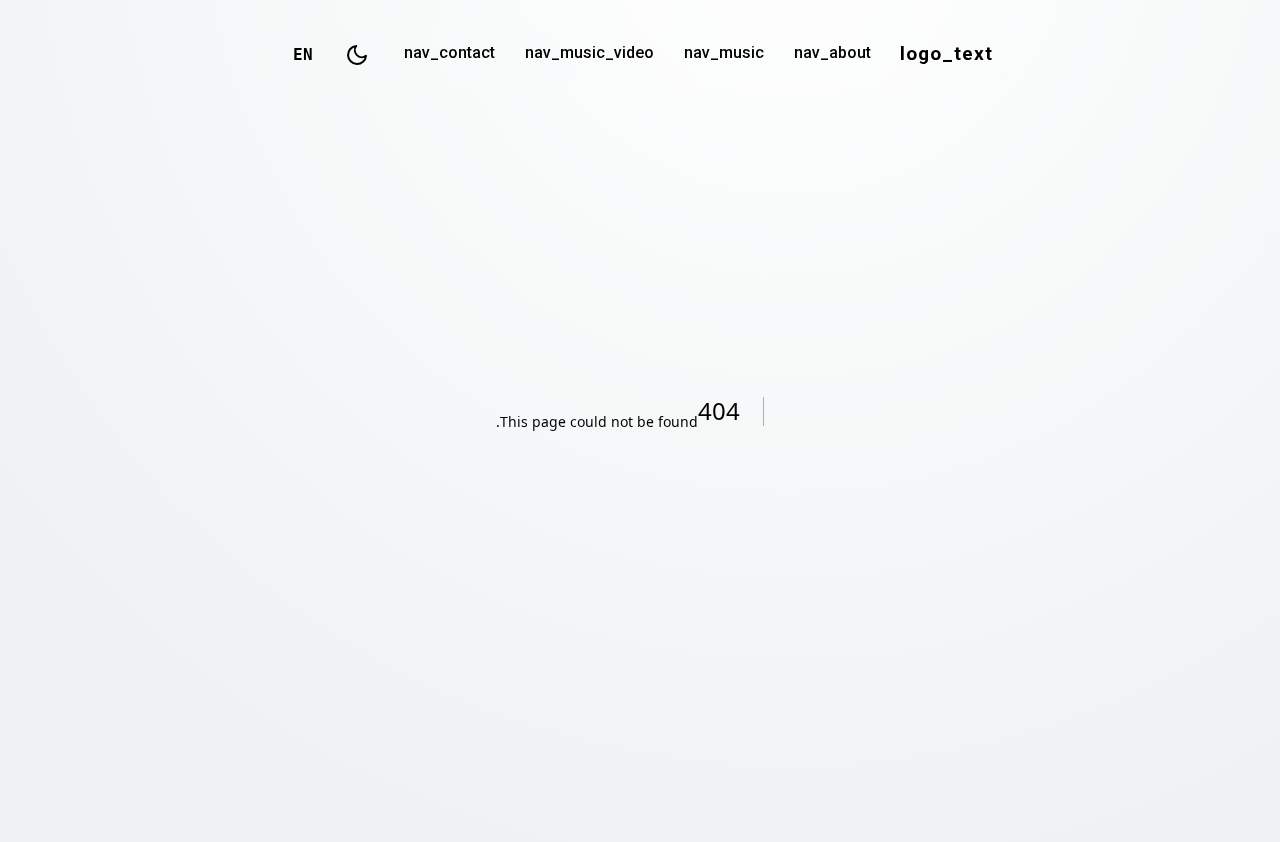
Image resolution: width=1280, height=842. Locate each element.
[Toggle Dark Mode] (357, 55)
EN (303, 54)
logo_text (946, 55)
